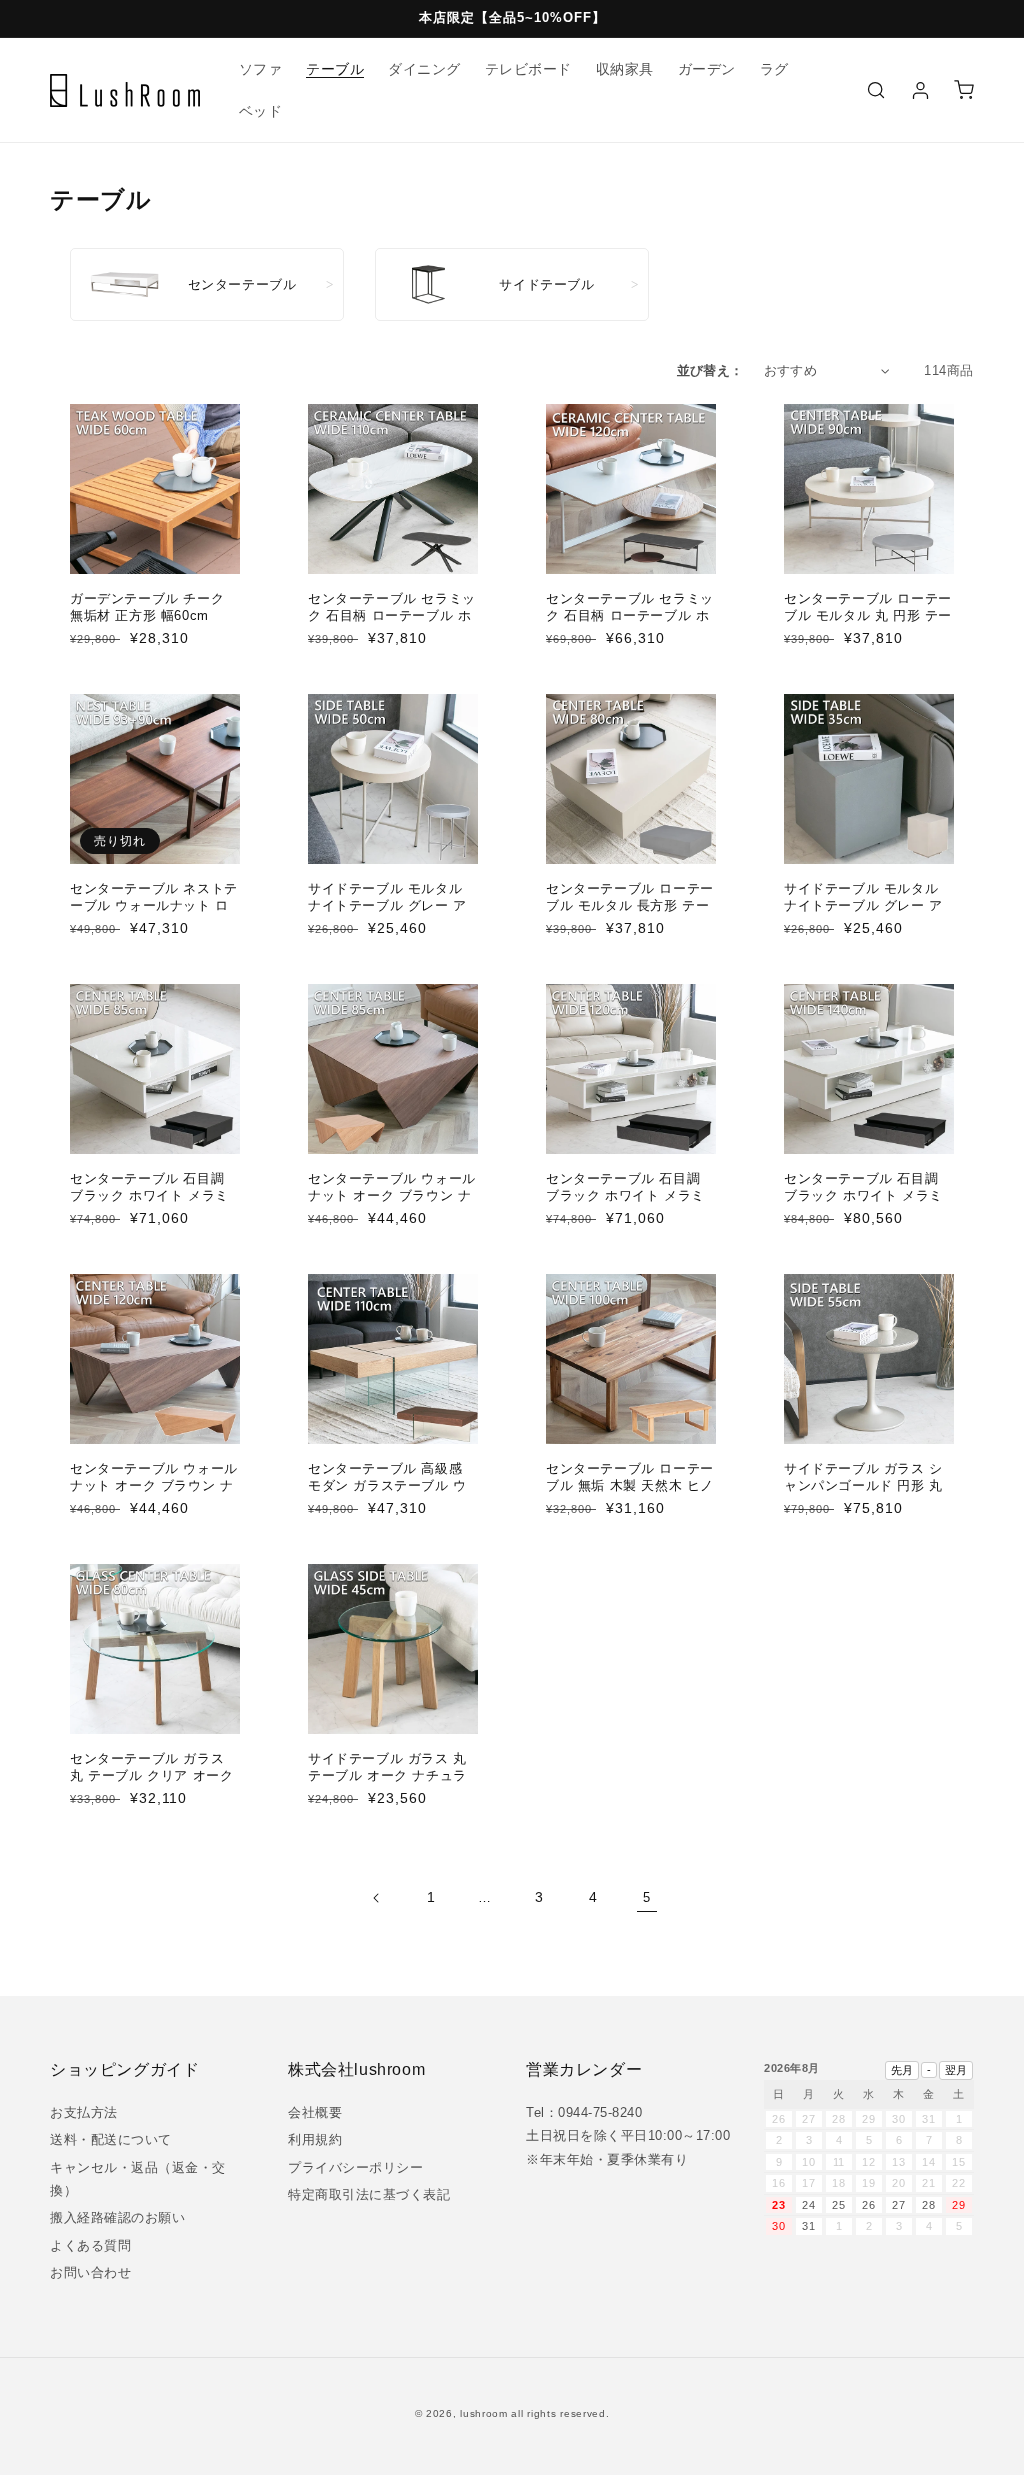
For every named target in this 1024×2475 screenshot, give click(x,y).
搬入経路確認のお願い (117, 2217)
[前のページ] (377, 1898)
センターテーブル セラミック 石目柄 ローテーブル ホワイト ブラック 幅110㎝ (392, 615)
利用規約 (315, 2139)
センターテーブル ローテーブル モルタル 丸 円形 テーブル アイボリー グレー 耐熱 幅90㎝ (868, 624)
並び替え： (710, 370)
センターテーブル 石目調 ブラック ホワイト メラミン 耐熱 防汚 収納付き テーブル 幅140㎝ (868, 1204)
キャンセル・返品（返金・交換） (138, 2179)
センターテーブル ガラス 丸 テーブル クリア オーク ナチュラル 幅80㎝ (151, 1775)
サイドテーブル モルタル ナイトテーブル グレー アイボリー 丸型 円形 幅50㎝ (390, 905)
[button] (876, 90)
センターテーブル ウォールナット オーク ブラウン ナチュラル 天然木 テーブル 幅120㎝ (154, 1494)
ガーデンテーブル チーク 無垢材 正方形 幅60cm (147, 607)
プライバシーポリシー (355, 2167)
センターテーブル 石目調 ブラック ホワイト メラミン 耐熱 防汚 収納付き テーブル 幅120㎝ (630, 1204)
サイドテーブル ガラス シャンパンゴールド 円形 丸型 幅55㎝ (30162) (863, 1485)
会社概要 (315, 2112)
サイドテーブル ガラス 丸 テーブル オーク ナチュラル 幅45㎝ (387, 1775)
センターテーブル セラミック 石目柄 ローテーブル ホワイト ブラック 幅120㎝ (630, 615)
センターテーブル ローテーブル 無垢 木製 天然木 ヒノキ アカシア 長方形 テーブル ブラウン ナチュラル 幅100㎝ (630, 1502)
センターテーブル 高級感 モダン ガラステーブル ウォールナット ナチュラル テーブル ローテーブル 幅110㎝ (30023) (387, 1502)
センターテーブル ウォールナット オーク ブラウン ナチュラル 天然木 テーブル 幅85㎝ (392, 1204)
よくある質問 (90, 2245)
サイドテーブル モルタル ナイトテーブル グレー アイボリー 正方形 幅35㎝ (863, 905)
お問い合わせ (90, 2272)
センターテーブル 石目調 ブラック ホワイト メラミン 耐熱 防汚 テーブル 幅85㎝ (155, 1204)
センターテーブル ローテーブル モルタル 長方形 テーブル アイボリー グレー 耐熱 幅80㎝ (630, 914)
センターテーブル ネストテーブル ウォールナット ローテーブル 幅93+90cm (154, 905)
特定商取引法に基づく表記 (369, 2194)
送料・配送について (111, 2139)
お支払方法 (84, 2112)
